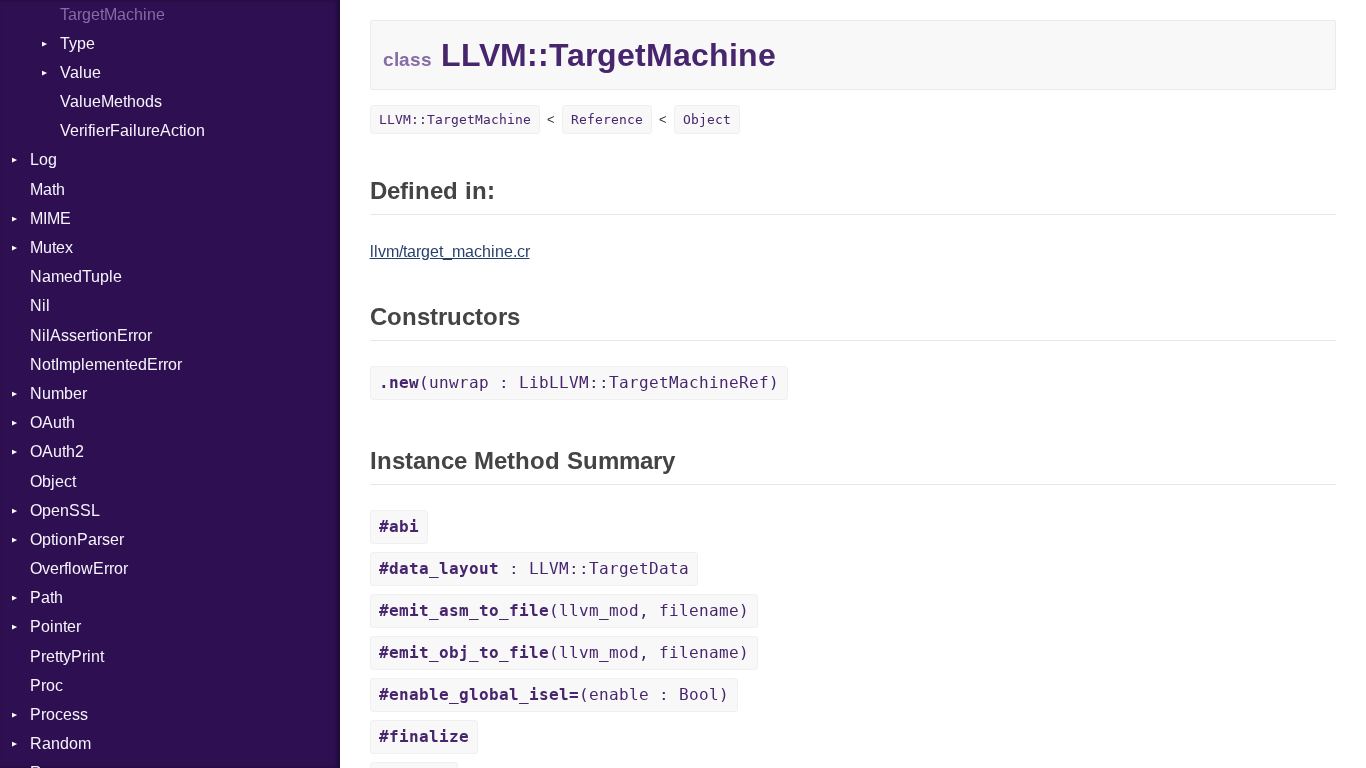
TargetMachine (112, 14)
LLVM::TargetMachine (455, 119)
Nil (40, 305)
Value (80, 72)
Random (60, 743)
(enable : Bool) (554, 694)
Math (47, 189)
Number (58, 393)
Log (43, 159)
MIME (50, 218)
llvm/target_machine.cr (450, 251)
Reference (607, 119)
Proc (46, 685)
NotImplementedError (106, 364)
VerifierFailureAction (132, 130)
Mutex (51, 247)
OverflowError (79, 568)
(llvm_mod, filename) (564, 610)
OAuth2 (57, 451)
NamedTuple (76, 276)
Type (77, 43)
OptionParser (77, 539)
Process (59, 714)
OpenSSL (65, 510)
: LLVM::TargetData (534, 568)
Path (46, 597)
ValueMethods (111, 101)
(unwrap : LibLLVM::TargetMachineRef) (579, 382)
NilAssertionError (91, 335)
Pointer (55, 626)
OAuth (52, 422)
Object (53, 481)
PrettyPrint (67, 656)
